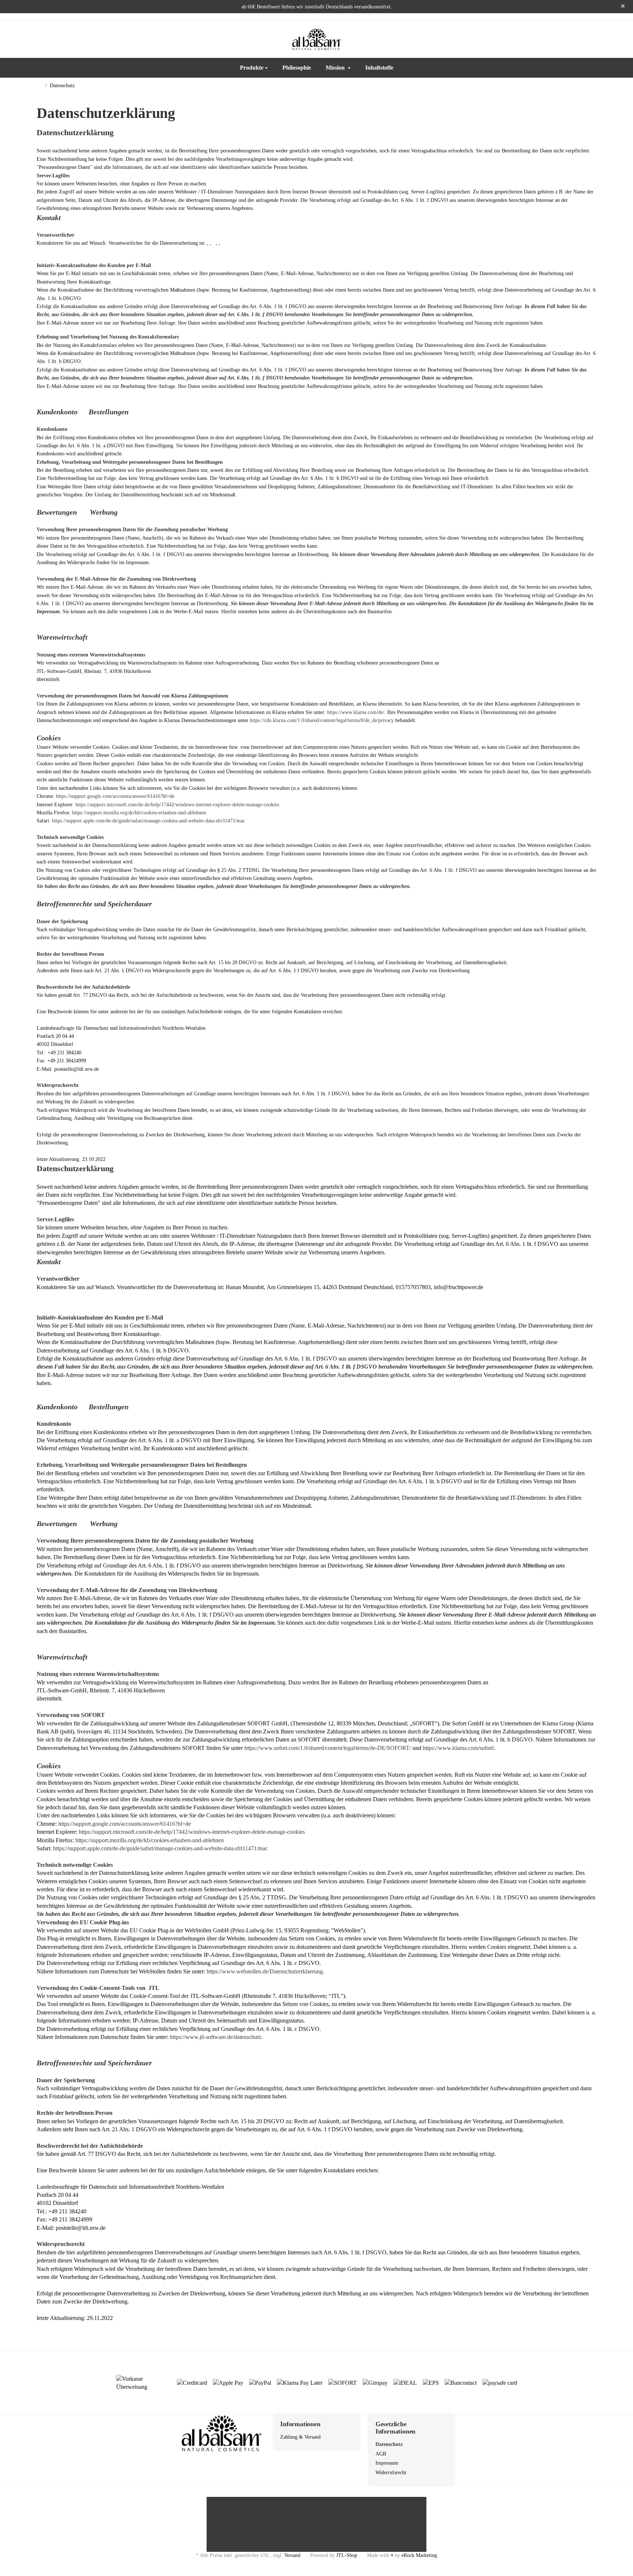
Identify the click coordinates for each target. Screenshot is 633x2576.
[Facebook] (41, 39)
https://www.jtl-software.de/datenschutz (216, 2037)
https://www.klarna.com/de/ (356, 712)
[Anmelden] (570, 39)
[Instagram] (56, 39)
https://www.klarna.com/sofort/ (458, 1748)
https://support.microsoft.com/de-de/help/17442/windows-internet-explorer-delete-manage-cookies (177, 805)
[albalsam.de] (316, 39)
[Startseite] (40, 86)
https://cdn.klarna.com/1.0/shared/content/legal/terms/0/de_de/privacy (322, 720)
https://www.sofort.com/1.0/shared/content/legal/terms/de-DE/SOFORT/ (328, 1748)
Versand (292, 2555)
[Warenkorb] (589, 39)
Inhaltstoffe (379, 68)
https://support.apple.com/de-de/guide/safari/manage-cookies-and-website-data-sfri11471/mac (149, 821)
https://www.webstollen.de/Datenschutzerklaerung (265, 1971)
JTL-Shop (347, 2555)
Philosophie (297, 68)
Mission (336, 68)
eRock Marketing (419, 2555)
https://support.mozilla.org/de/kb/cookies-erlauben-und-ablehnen (139, 813)
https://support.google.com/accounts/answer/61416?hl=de (115, 796)
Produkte (252, 68)
